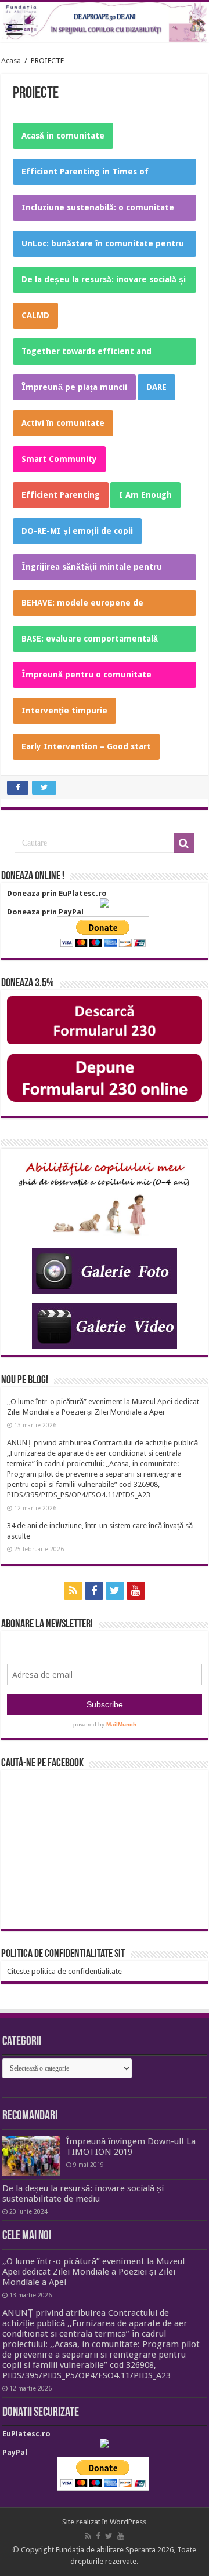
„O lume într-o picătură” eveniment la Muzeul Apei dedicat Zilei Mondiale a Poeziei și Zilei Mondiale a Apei (93, 2272)
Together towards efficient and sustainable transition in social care (94, 356)
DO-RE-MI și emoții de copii (77, 531)
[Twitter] (115, 1591)
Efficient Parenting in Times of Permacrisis (85, 176)
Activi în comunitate (63, 423)
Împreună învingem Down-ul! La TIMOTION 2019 (131, 2147)
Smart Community (59, 459)
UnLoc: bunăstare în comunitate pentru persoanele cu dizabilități (103, 248)
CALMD (35, 315)
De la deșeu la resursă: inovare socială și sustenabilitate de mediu (104, 284)
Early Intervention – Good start (86, 746)
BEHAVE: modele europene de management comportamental (85, 607)
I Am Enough (145, 495)
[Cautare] (184, 843)
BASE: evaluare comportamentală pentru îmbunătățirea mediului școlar (98, 643)
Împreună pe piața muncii (74, 387)
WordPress (128, 2522)
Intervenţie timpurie (64, 711)
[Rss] (73, 1591)
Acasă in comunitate (63, 136)
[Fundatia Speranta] (105, 22)
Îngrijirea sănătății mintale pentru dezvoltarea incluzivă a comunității (92, 571)
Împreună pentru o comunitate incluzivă (87, 679)
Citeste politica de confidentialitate (64, 1971)
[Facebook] (94, 1591)
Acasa (11, 61)
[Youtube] (136, 1591)
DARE (156, 387)
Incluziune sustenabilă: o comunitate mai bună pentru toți (98, 212)
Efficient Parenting (61, 495)
